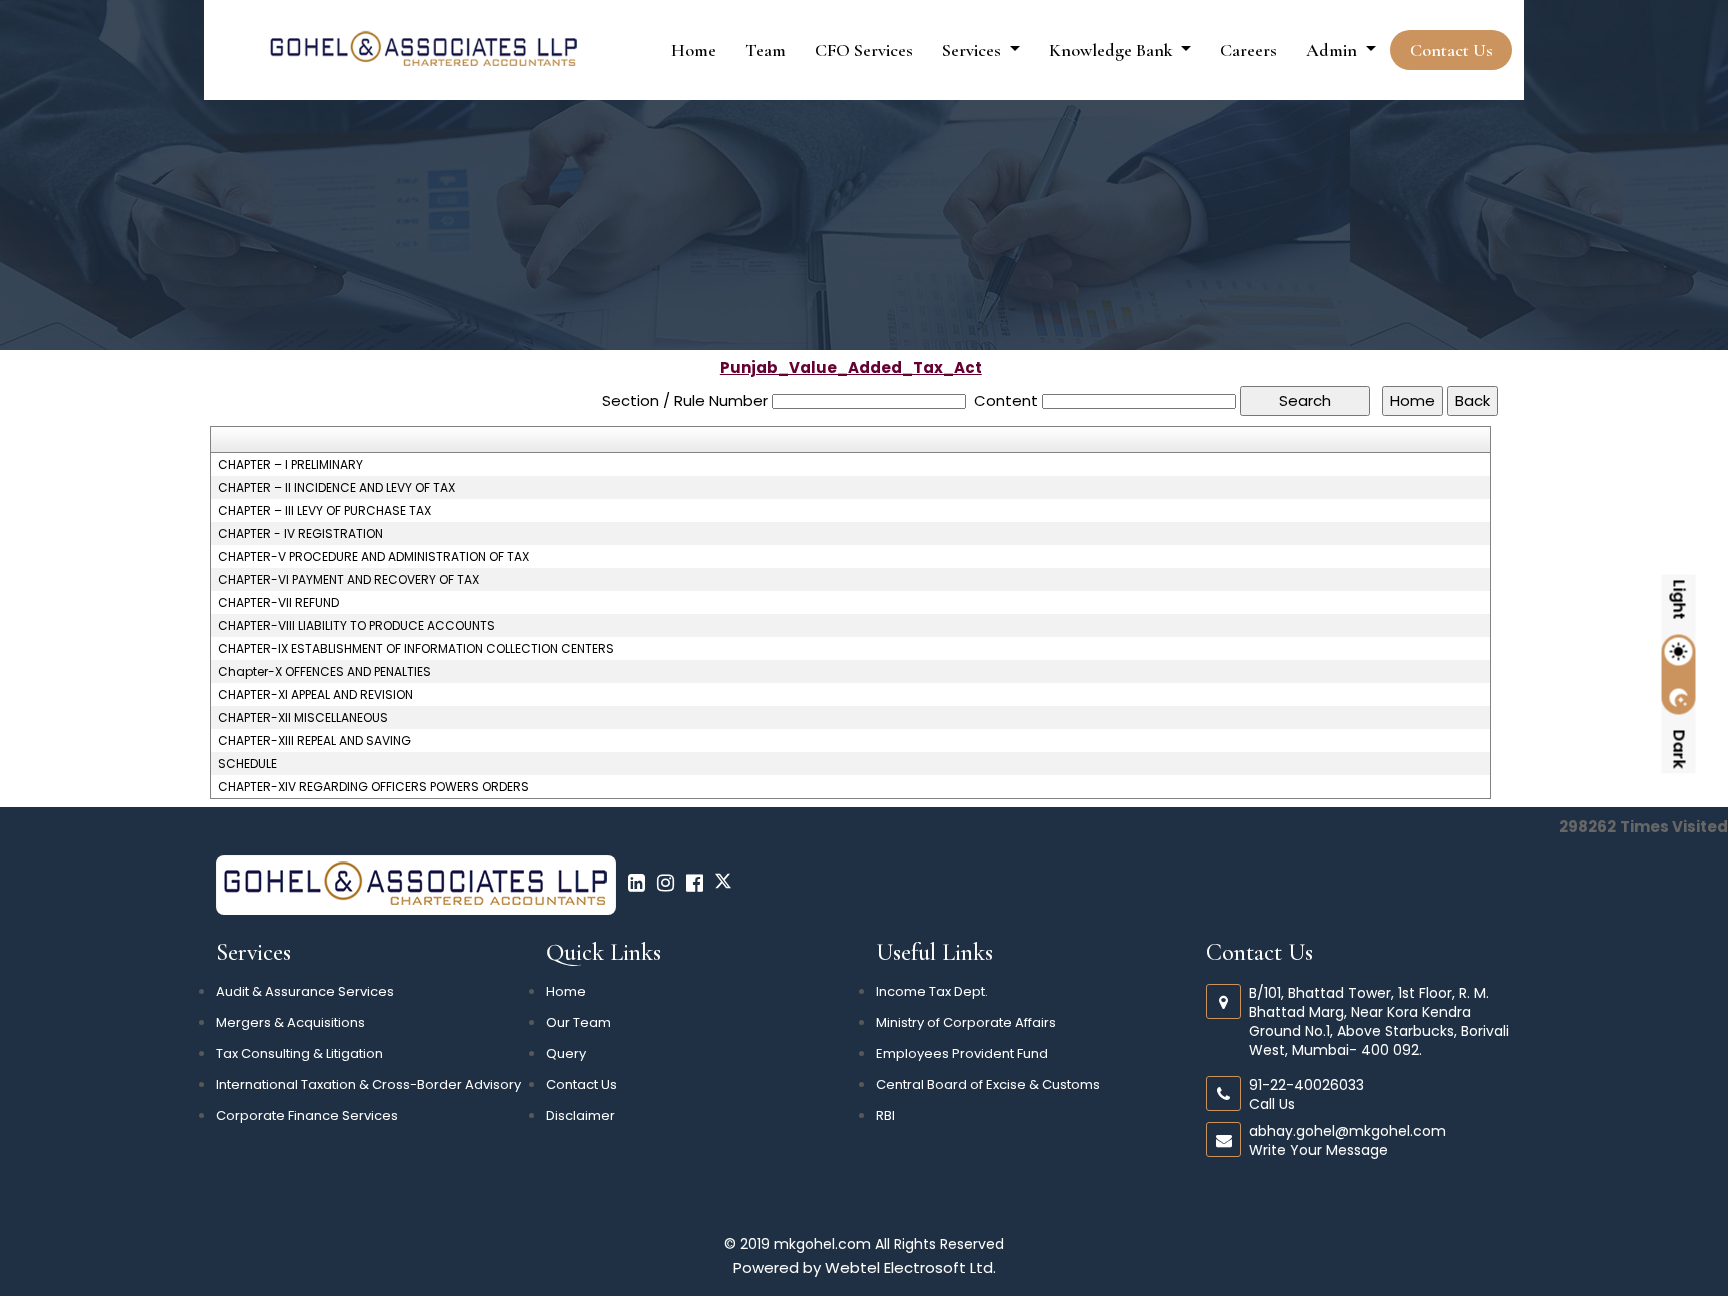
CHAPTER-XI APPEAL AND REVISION (315, 695)
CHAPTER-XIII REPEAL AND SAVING (314, 741)
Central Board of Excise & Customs (988, 1084)
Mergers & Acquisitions (290, 1022)
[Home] (424, 48)
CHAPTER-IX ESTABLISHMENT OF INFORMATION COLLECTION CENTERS (416, 649)
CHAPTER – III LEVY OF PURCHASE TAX (324, 511)
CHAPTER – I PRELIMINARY (290, 465)
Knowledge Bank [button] (1113, 50)
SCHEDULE (247, 764)
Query (566, 1053)
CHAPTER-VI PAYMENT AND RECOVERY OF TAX (348, 580)
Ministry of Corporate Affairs (966, 1022)
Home (693, 50)
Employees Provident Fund (962, 1053)
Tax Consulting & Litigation (299, 1053)
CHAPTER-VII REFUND (278, 603)
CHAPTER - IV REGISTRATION (300, 534)
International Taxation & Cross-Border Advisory (368, 1084)
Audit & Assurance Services (305, 991)
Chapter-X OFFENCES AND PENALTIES (324, 672)
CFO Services (864, 50)
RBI (885, 1115)
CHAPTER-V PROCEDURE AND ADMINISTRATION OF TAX (373, 557)
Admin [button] (1333, 50)
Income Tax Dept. (932, 991)
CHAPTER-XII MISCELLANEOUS (303, 718)
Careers (1248, 50)
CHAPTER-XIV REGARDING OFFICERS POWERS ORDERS (373, 787)
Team (765, 50)
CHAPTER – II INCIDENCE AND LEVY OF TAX (336, 488)
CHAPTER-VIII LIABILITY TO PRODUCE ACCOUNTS (356, 626)
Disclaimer (580, 1115)
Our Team (578, 1022)
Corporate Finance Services (307, 1115)
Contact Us (1451, 50)
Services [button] (973, 50)
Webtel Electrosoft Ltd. (910, 1267)
